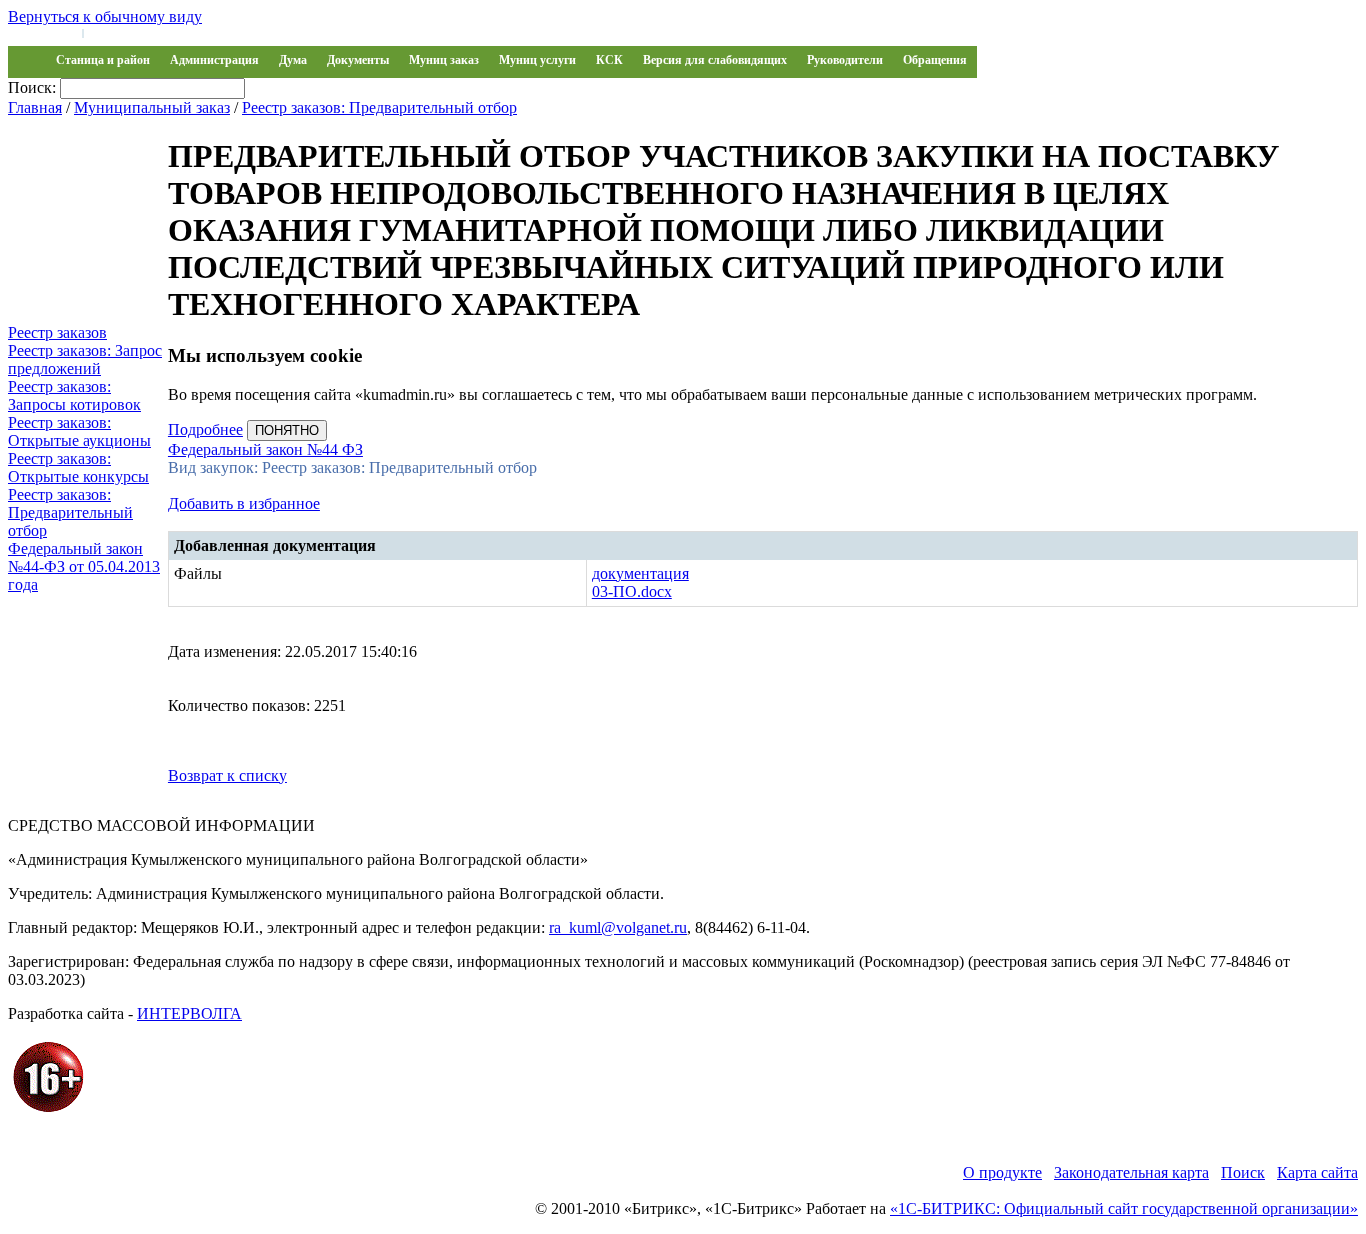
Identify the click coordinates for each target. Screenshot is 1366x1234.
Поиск (1243, 1172)
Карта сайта (1317, 1172)
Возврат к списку (227, 775)
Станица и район (103, 60)
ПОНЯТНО (287, 430)
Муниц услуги (537, 60)
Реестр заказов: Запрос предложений (85, 359)
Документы (358, 60)
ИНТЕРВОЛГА (189, 1013)
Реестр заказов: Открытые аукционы (79, 431)
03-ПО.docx (632, 591)
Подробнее (205, 429)
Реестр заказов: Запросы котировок (74, 395)
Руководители (845, 60)
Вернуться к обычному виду (105, 16)
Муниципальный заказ (152, 107)
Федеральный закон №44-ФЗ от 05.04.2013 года (84, 566)
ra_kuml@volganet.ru (618, 927)
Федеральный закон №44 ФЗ (265, 449)
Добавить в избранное (244, 503)
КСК (609, 60)
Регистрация (120, 32)
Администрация (214, 60)
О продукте (1002, 1172)
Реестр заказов (57, 332)
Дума (293, 60)
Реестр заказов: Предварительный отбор (379, 107)
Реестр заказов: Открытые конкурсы (78, 467)
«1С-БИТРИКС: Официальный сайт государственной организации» (1124, 1208)
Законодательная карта (1131, 1172)
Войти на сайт (42, 32)
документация (640, 573)
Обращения (935, 60)
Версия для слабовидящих (715, 60)
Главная (35, 107)
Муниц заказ (444, 60)
